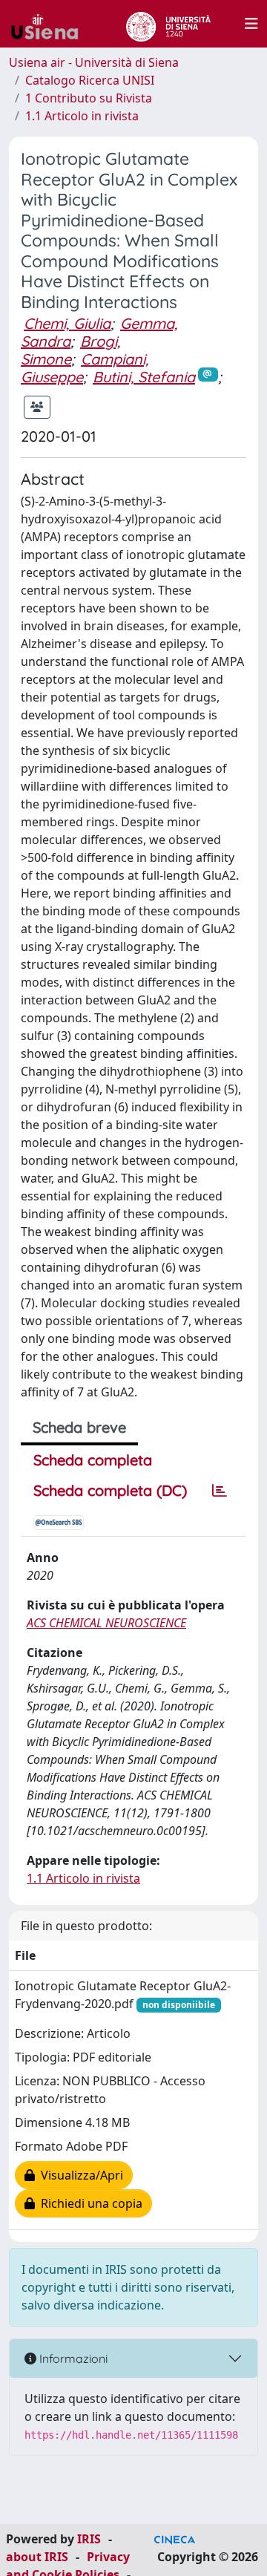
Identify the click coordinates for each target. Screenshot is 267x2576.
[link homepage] (50, 24)
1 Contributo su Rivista (89, 98)
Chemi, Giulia (67, 323)
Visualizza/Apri (79, 2175)
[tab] (220, 1491)
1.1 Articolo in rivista (82, 116)
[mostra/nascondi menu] (251, 24)
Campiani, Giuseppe (85, 368)
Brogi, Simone (70, 350)
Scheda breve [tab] (79, 1427)
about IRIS (37, 2557)
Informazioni (72, 2358)
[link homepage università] (168, 24)
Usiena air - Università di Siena (94, 62)
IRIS (89, 2539)
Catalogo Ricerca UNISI (90, 80)
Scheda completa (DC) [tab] (110, 1490)
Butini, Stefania (144, 377)
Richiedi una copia (89, 2203)
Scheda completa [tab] (93, 1460)
